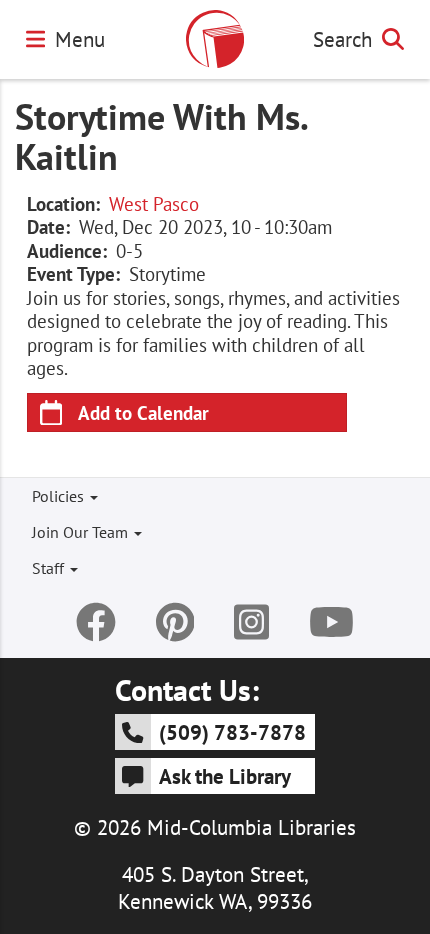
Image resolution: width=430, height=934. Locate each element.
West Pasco (154, 204)
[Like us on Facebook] (96, 622)
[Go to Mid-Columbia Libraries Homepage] (215, 39)
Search (342, 39)
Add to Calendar (143, 412)
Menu (80, 39)
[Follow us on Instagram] (251, 622)
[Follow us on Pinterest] (175, 622)
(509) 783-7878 (232, 732)
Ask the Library (225, 776)
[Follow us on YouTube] (331, 622)
